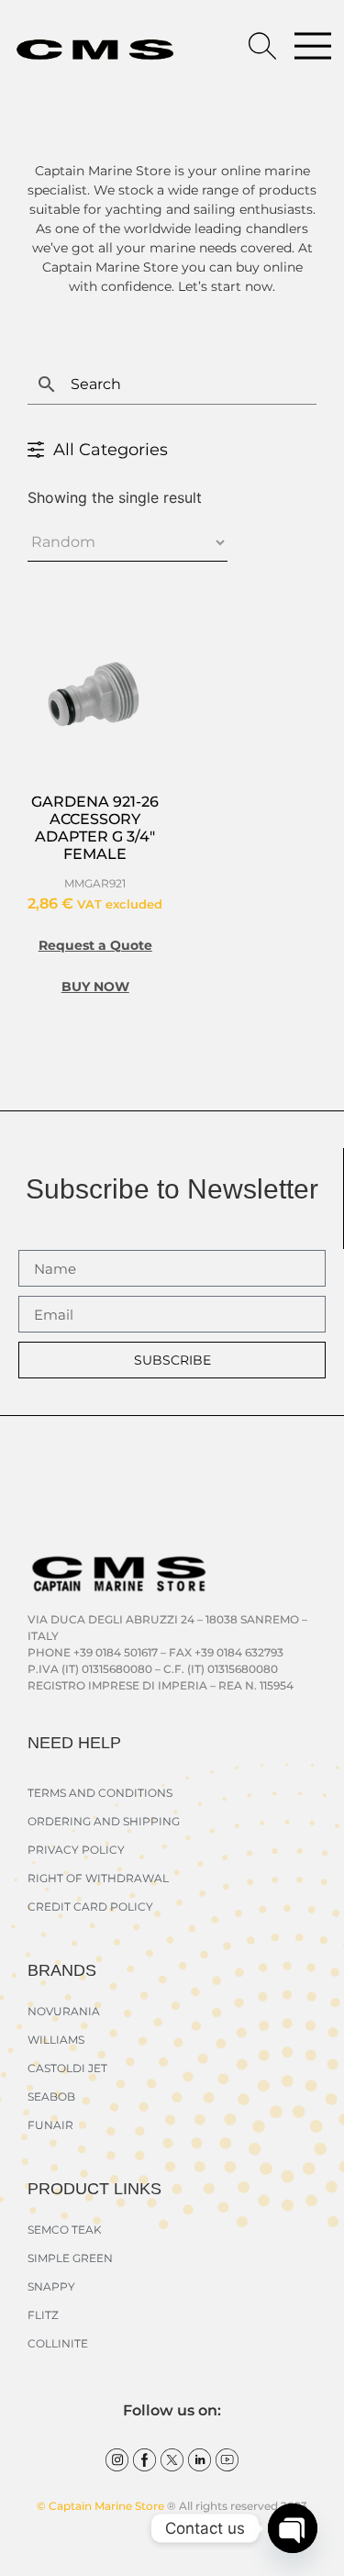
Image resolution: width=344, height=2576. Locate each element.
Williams (56, 2040)
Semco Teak (65, 2230)
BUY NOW (95, 987)
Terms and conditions (100, 1793)
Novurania (64, 2011)
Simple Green (70, 2258)
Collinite (58, 2343)
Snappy (51, 2286)
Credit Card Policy (90, 1907)
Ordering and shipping (104, 1821)
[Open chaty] (293, 2528)
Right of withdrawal (98, 1878)
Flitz (43, 2315)
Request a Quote (95, 945)
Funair (50, 2125)
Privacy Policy (76, 1850)
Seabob (51, 2096)
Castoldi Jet (67, 2068)
